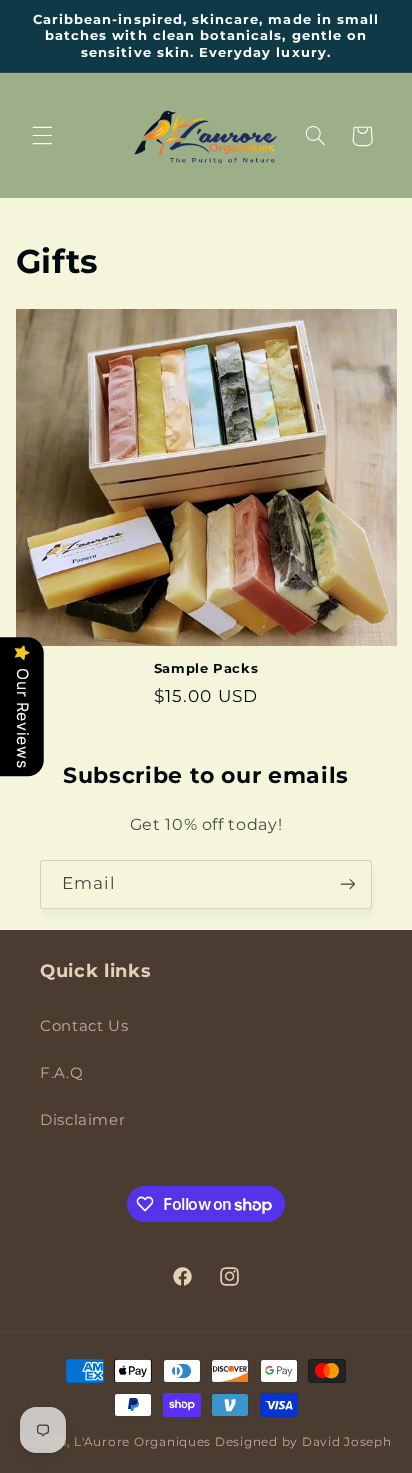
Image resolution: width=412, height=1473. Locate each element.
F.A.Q (61, 1073)
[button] (42, 136)
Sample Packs (206, 668)
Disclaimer (82, 1120)
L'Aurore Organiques (142, 1442)
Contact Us (84, 1026)
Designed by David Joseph (303, 1442)
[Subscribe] (348, 884)
